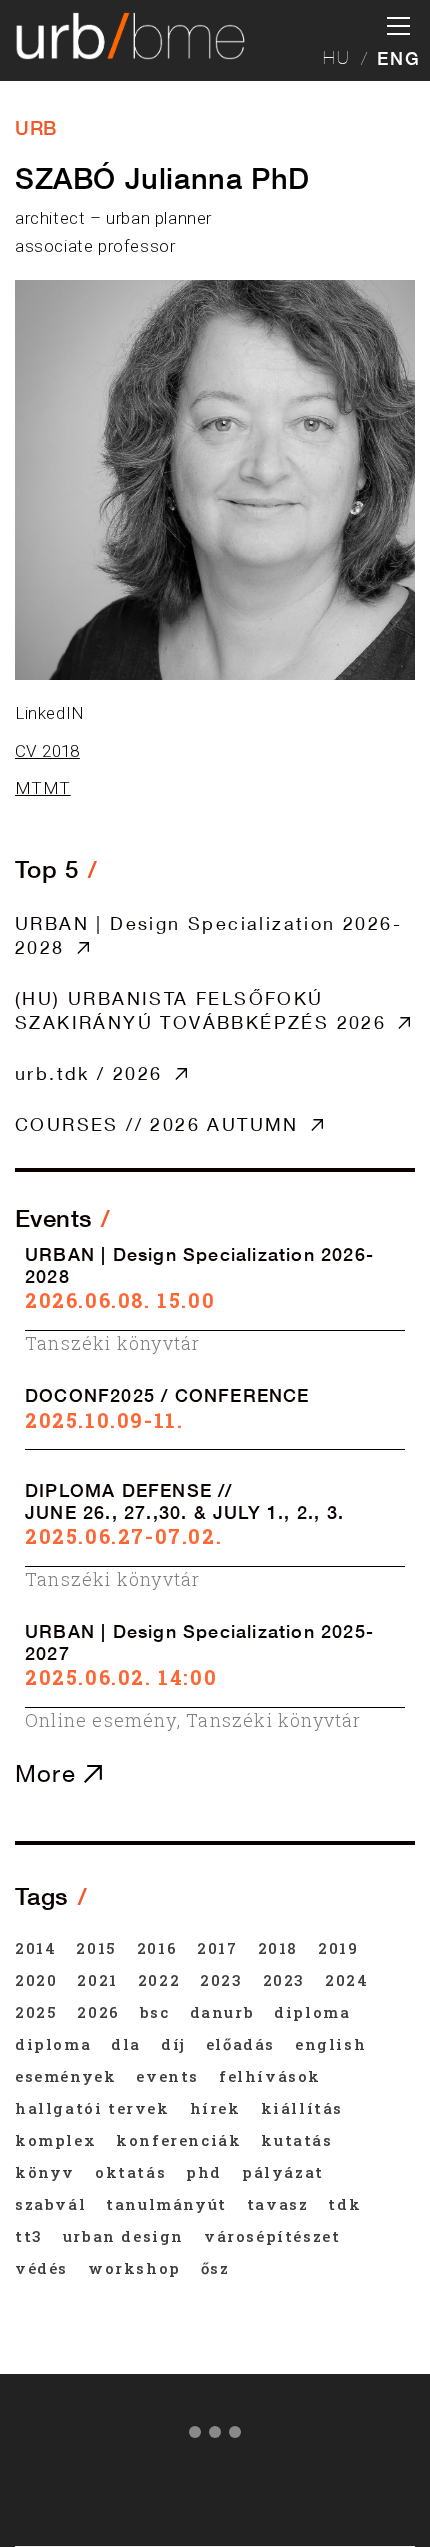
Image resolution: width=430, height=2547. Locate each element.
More (49, 1773)
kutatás (296, 2140)
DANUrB (222, 2012)
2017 (217, 1948)
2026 (98, 2012)
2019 (338, 1948)
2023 (221, 1980)
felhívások (270, 2076)
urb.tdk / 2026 (89, 1073)
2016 (157, 1948)
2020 (36, 1980)
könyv (45, 2172)
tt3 (29, 2236)
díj (173, 2044)
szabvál (50, 2204)
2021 (97, 1980)
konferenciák (178, 2140)
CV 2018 (47, 751)
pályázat (283, 2172)
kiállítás (302, 2108)
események (65, 2076)
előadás (240, 2044)
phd (204, 2172)
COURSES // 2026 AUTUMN (157, 1124)
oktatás (130, 2172)
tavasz (278, 2204)
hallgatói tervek (92, 2108)
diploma (312, 2012)
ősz (215, 2268)
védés (41, 2268)
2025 (36, 2012)
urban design (123, 2236)
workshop (134, 2268)
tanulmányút (166, 2204)
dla (126, 2044)
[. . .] (215, 2436)
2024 (346, 1980)
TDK (344, 2204)
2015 (96, 1948)
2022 (159, 1980)
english (330, 2044)
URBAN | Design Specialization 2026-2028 (208, 935)
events (167, 2076)
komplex (55, 2140)
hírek (215, 2108)
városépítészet (272, 2236)
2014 (35, 1948)
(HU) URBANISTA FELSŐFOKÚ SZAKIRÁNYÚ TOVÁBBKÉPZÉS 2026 (200, 1010)
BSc (155, 2012)
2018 (278, 1948)
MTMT (43, 788)
